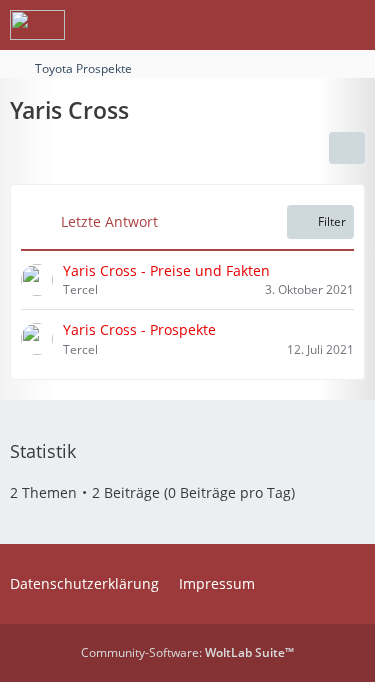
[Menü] (349, 25)
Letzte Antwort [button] (109, 221)
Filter (332, 221)
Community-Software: (187, 652)
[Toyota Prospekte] (37, 25)
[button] (347, 148)
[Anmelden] (299, 25)
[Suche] (249, 25)
